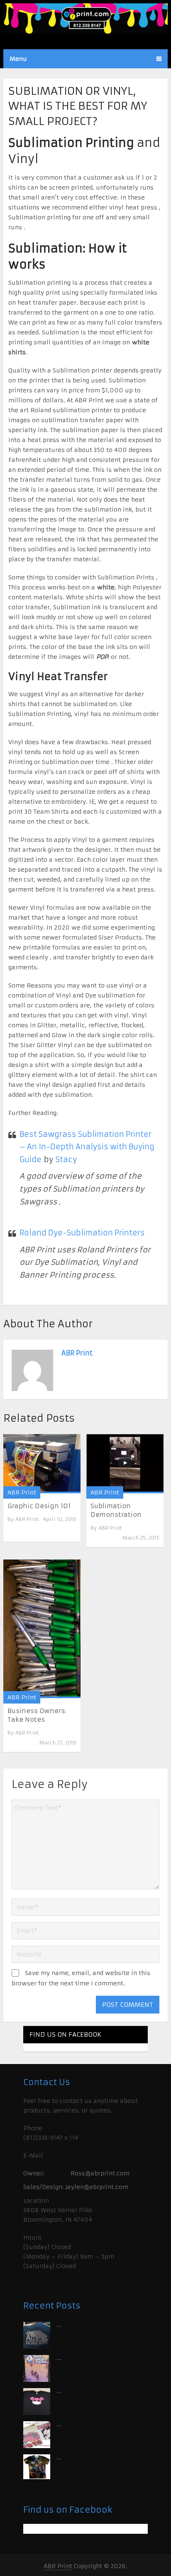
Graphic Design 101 (39, 1506)
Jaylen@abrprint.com (97, 2187)
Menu (18, 59)
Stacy (66, 1159)
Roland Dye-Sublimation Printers (82, 1233)
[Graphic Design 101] (42, 1464)
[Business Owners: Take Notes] (42, 1629)
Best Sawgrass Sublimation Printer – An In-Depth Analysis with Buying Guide (87, 1147)
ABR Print (77, 1353)
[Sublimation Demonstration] (125, 1464)
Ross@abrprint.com (100, 2173)
